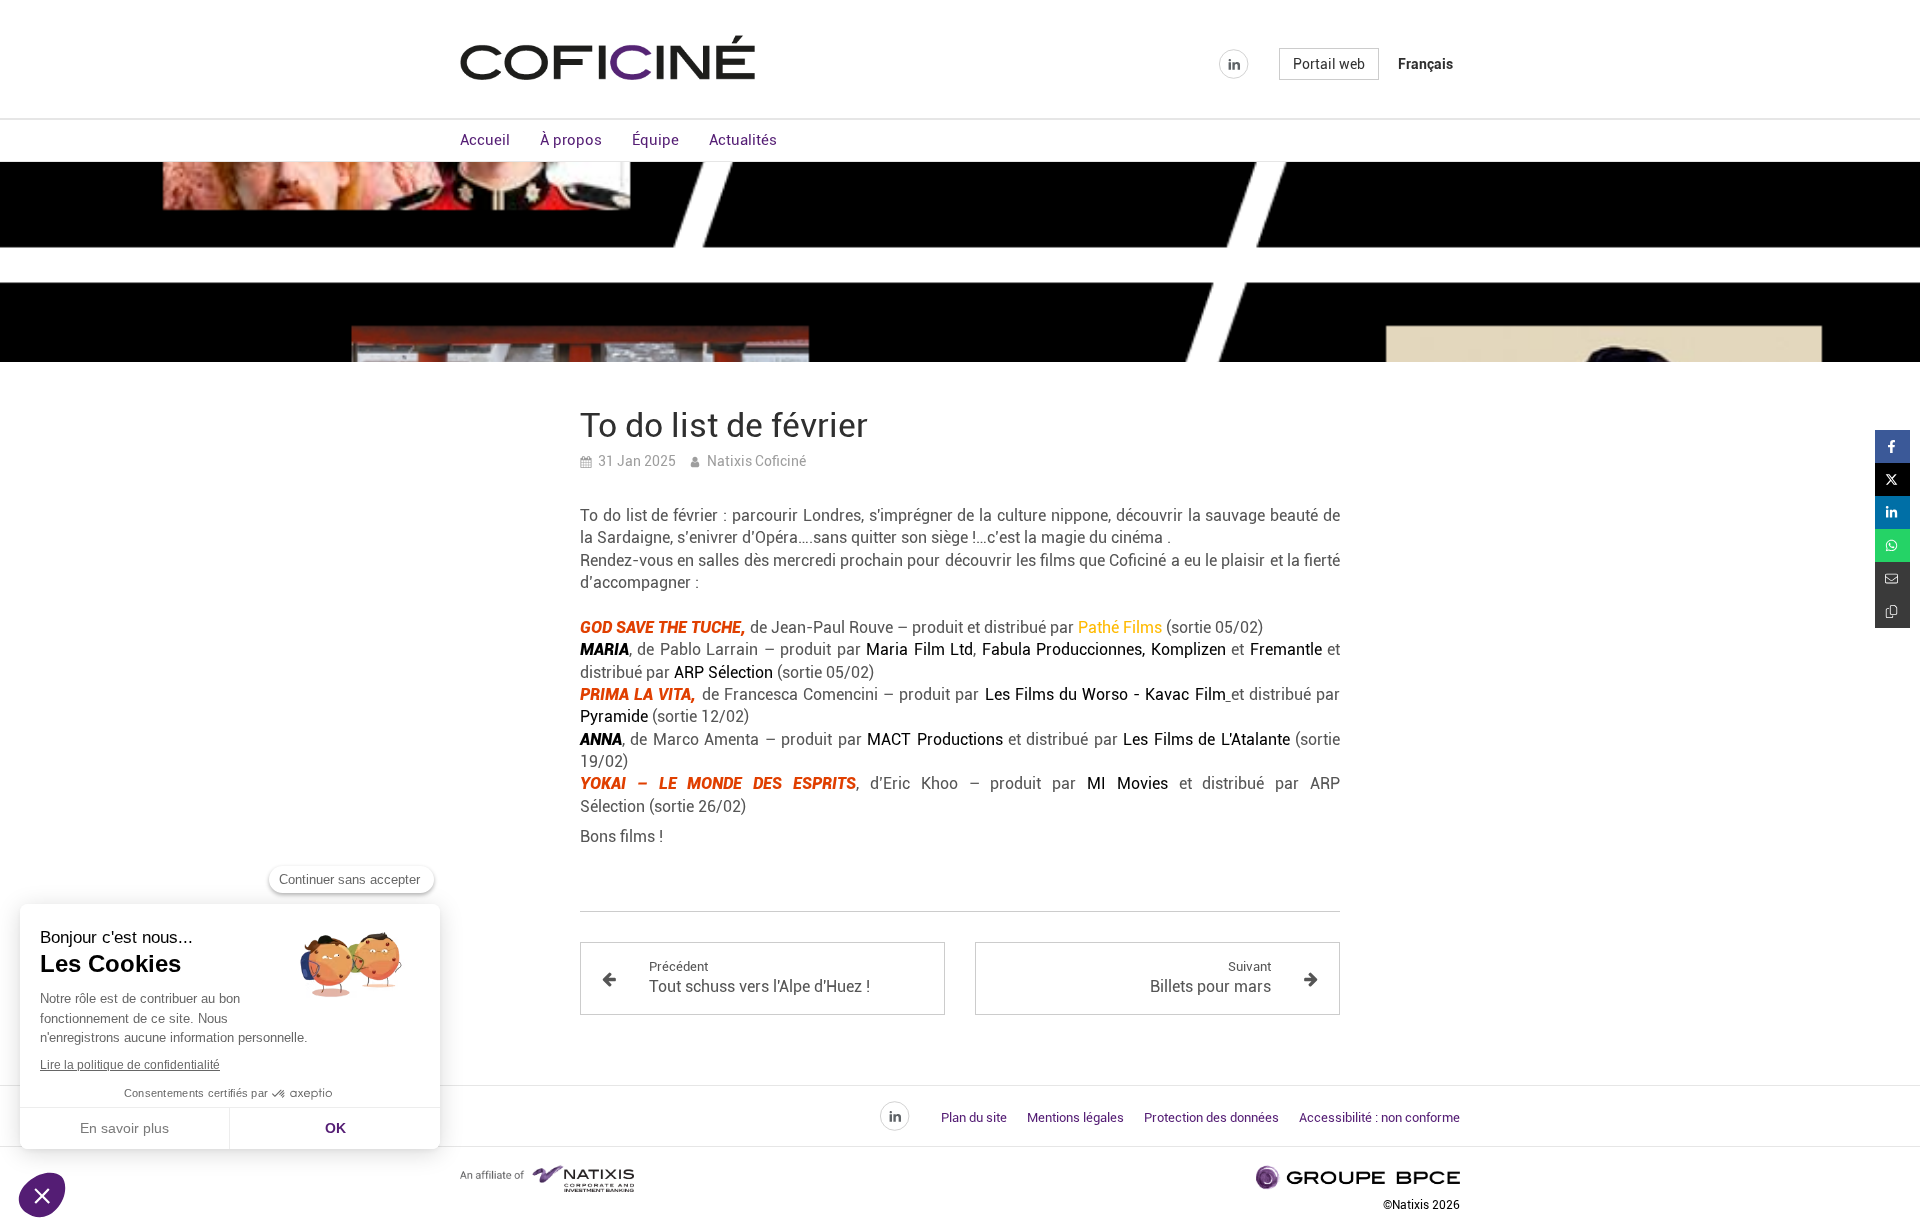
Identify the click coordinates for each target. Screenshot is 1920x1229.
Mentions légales (1075, 1117)
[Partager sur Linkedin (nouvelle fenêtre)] (1892, 512)
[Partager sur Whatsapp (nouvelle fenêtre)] (1892, 545)
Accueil (485, 140)
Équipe (655, 140)
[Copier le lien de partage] (1892, 611)
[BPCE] (607, 74)
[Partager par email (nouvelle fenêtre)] (1892, 578)
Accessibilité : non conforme (1379, 1117)
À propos (571, 140)
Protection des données (1211, 1117)
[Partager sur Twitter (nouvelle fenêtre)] (1892, 479)
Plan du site (974, 1117)
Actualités (743, 140)
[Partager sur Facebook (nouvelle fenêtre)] (1892, 446)
